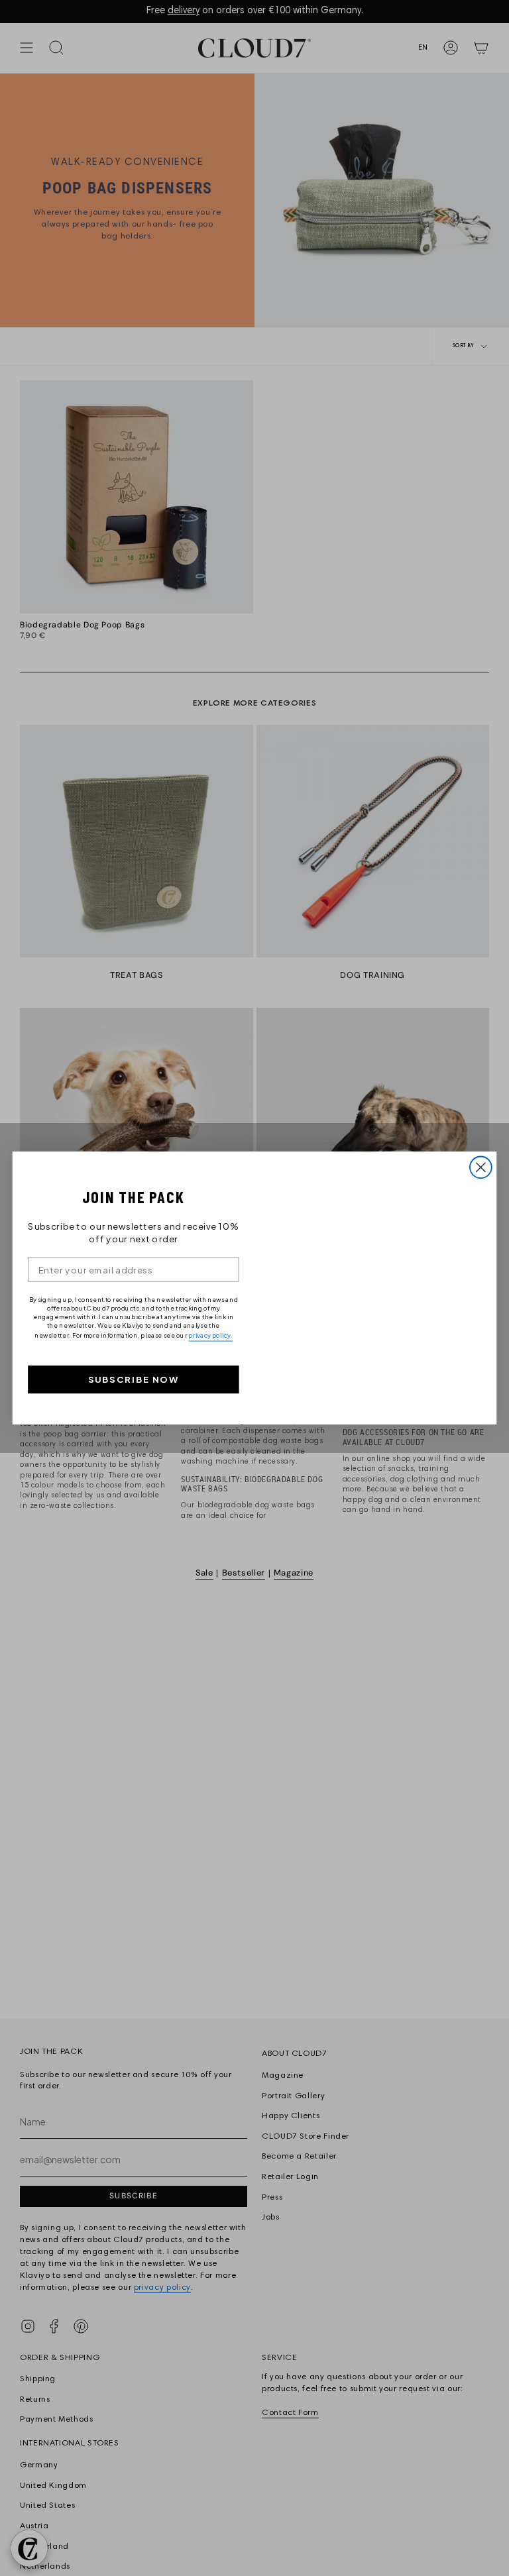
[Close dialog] (481, 1167)
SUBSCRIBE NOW (134, 1380)
